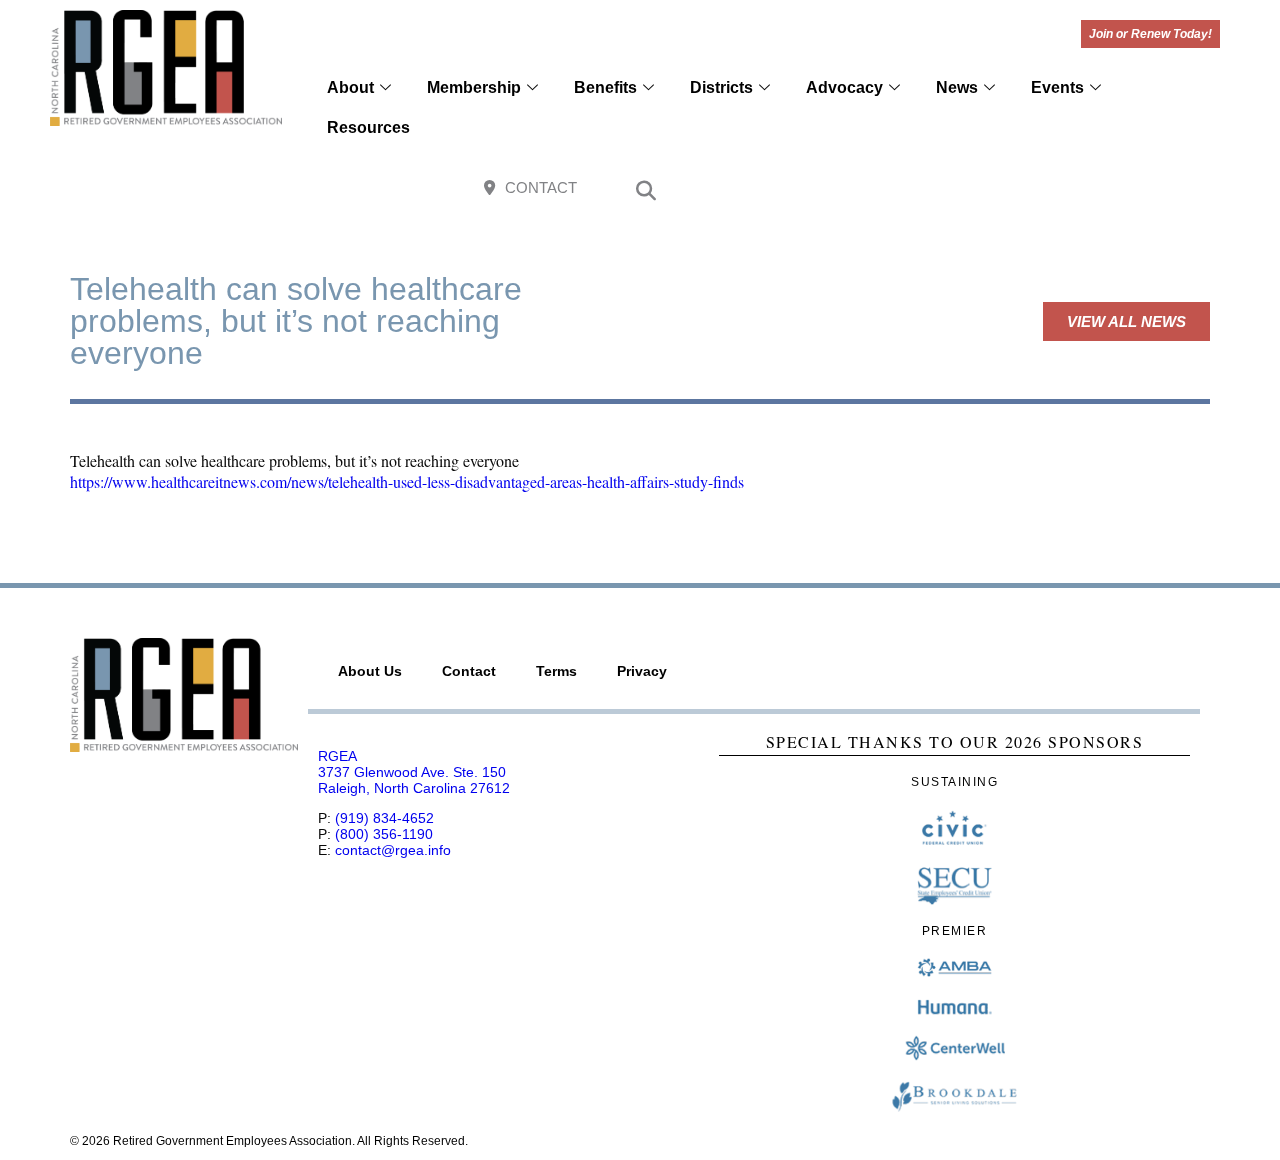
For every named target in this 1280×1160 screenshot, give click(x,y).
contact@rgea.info (393, 850)
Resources (368, 127)
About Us (370, 671)
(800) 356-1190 (384, 834)
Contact (469, 671)
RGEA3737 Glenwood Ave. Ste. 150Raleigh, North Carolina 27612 (414, 772)
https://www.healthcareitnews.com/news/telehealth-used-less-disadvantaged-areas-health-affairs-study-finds (407, 481)
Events (1057, 87)
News (957, 87)
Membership (474, 87)
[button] (646, 193)
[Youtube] (1155, 189)
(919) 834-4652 (384, 818)
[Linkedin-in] (1198, 189)
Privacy (642, 671)
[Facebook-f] (1068, 189)
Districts (721, 87)
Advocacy (844, 87)
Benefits (605, 87)
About (350, 87)
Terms (556, 671)
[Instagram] (1111, 189)
